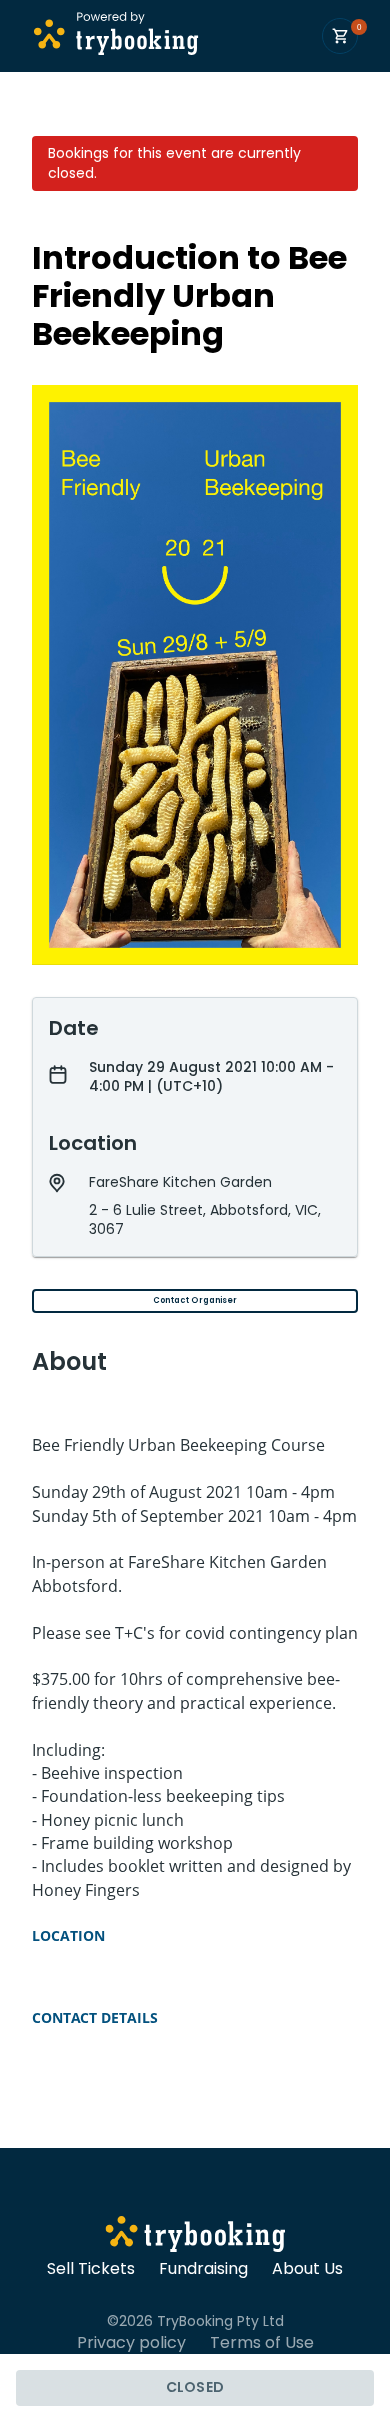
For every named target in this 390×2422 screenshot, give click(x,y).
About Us (307, 2269)
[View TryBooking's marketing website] (195, 2237)
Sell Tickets (91, 2269)
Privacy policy (131, 2343)
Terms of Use (262, 2343)
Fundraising (203, 2269)
